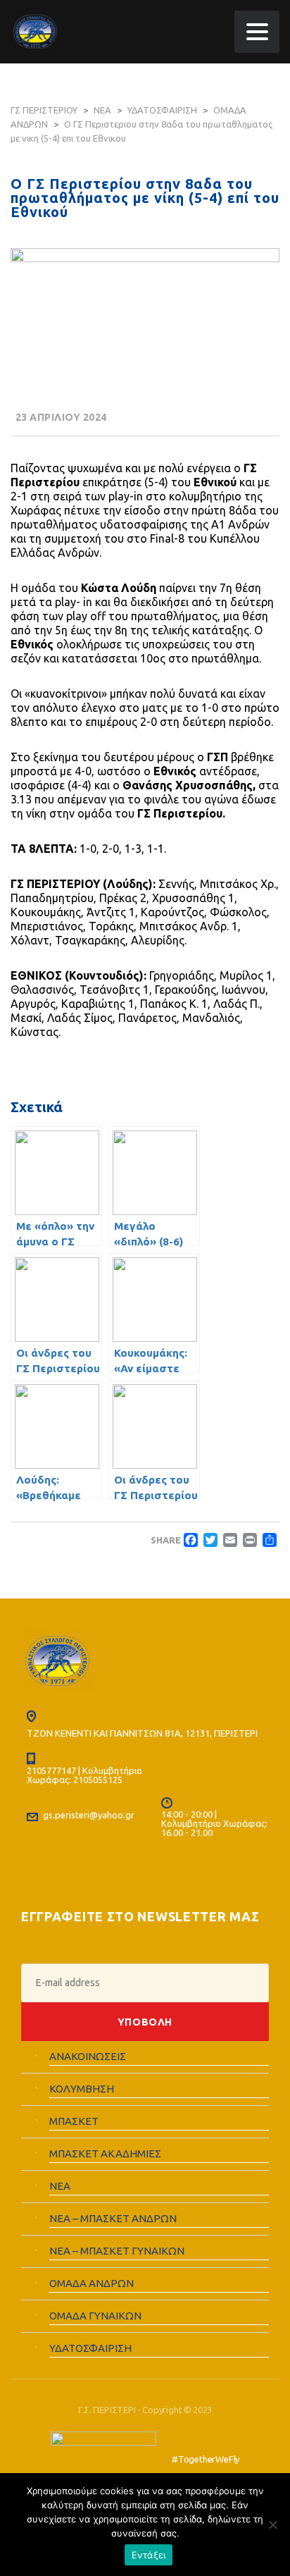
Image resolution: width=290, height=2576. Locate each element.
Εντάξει (149, 2555)
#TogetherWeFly (206, 2459)
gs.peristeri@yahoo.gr (89, 1815)
